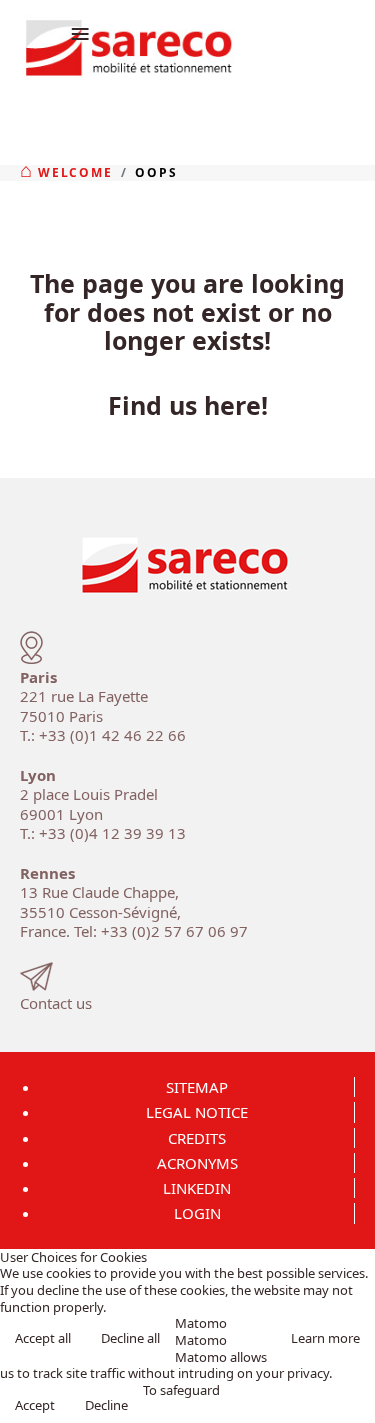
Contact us (56, 1003)
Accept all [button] (43, 1338)
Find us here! (188, 405)
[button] (353, 1401)
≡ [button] (80, 32)
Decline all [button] (130, 1338)
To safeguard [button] (181, 1390)
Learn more (325, 1338)
